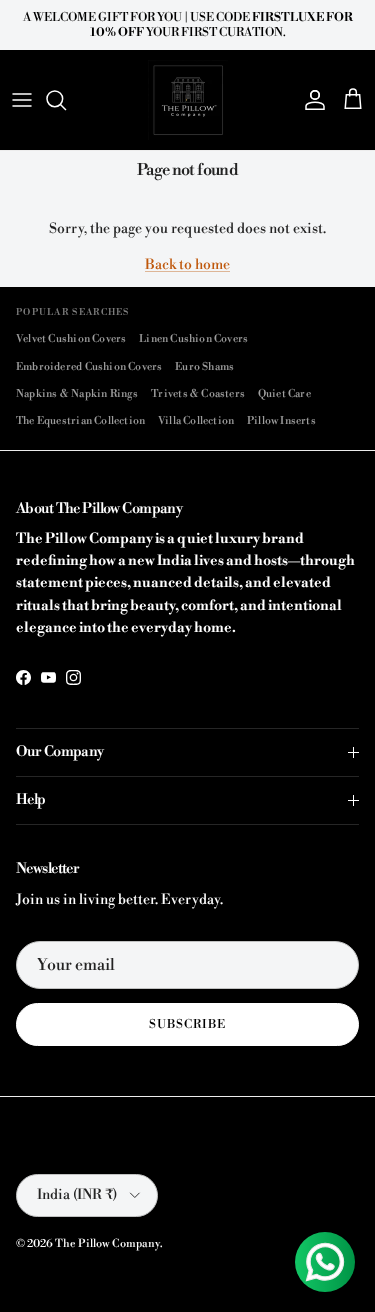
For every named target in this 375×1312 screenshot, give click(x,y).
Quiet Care (284, 393)
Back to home (187, 265)
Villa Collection (196, 420)
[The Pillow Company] (188, 100)
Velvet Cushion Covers (71, 338)
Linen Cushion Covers (193, 338)
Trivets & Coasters (198, 393)
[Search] (66, 100)
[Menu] (22, 100)
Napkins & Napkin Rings (77, 393)
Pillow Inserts (281, 420)
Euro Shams (204, 366)
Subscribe (187, 1024)
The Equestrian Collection (80, 420)
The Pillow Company (107, 1244)
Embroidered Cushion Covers (89, 366)
